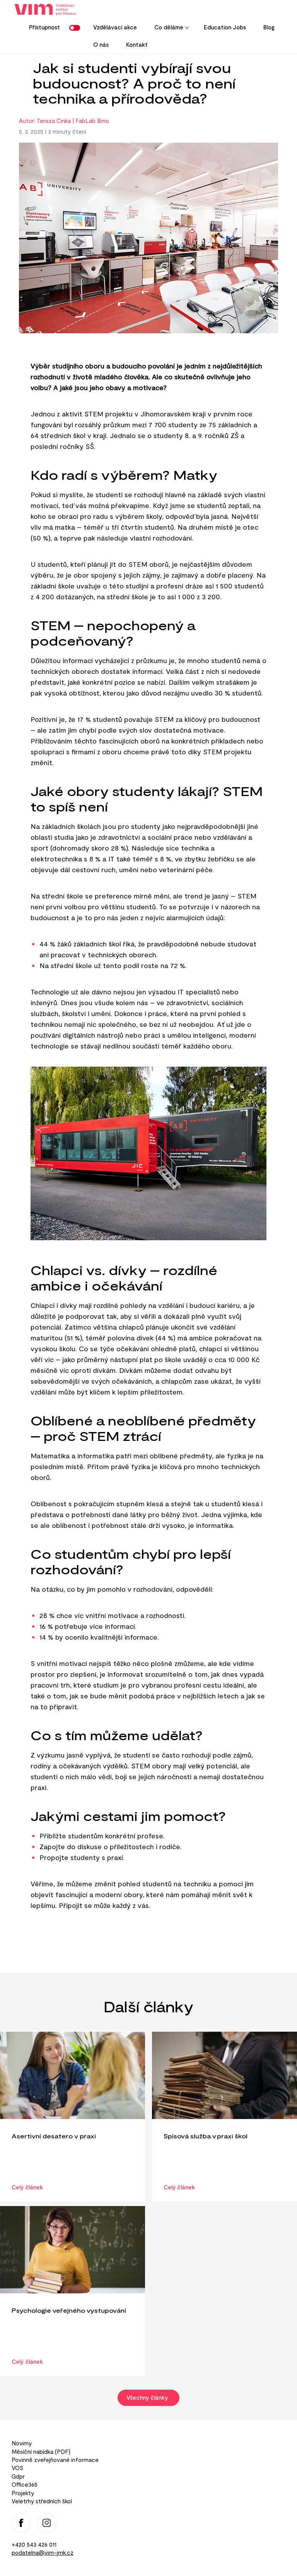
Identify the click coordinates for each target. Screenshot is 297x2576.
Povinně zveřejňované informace (55, 2460)
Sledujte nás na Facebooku (21, 2523)
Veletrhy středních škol (42, 2501)
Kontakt (137, 44)
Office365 (25, 2484)
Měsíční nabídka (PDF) (41, 2452)
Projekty (23, 2493)
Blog (269, 27)
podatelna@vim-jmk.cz (43, 2552)
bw (76, 28)
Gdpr (18, 2476)
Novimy (22, 2443)
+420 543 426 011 (34, 2544)
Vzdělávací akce (115, 27)
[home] (48, 10)
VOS (17, 2468)
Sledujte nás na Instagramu (47, 2523)
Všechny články (148, 2397)
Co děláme (165, 30)
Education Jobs (225, 27)
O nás (101, 44)
